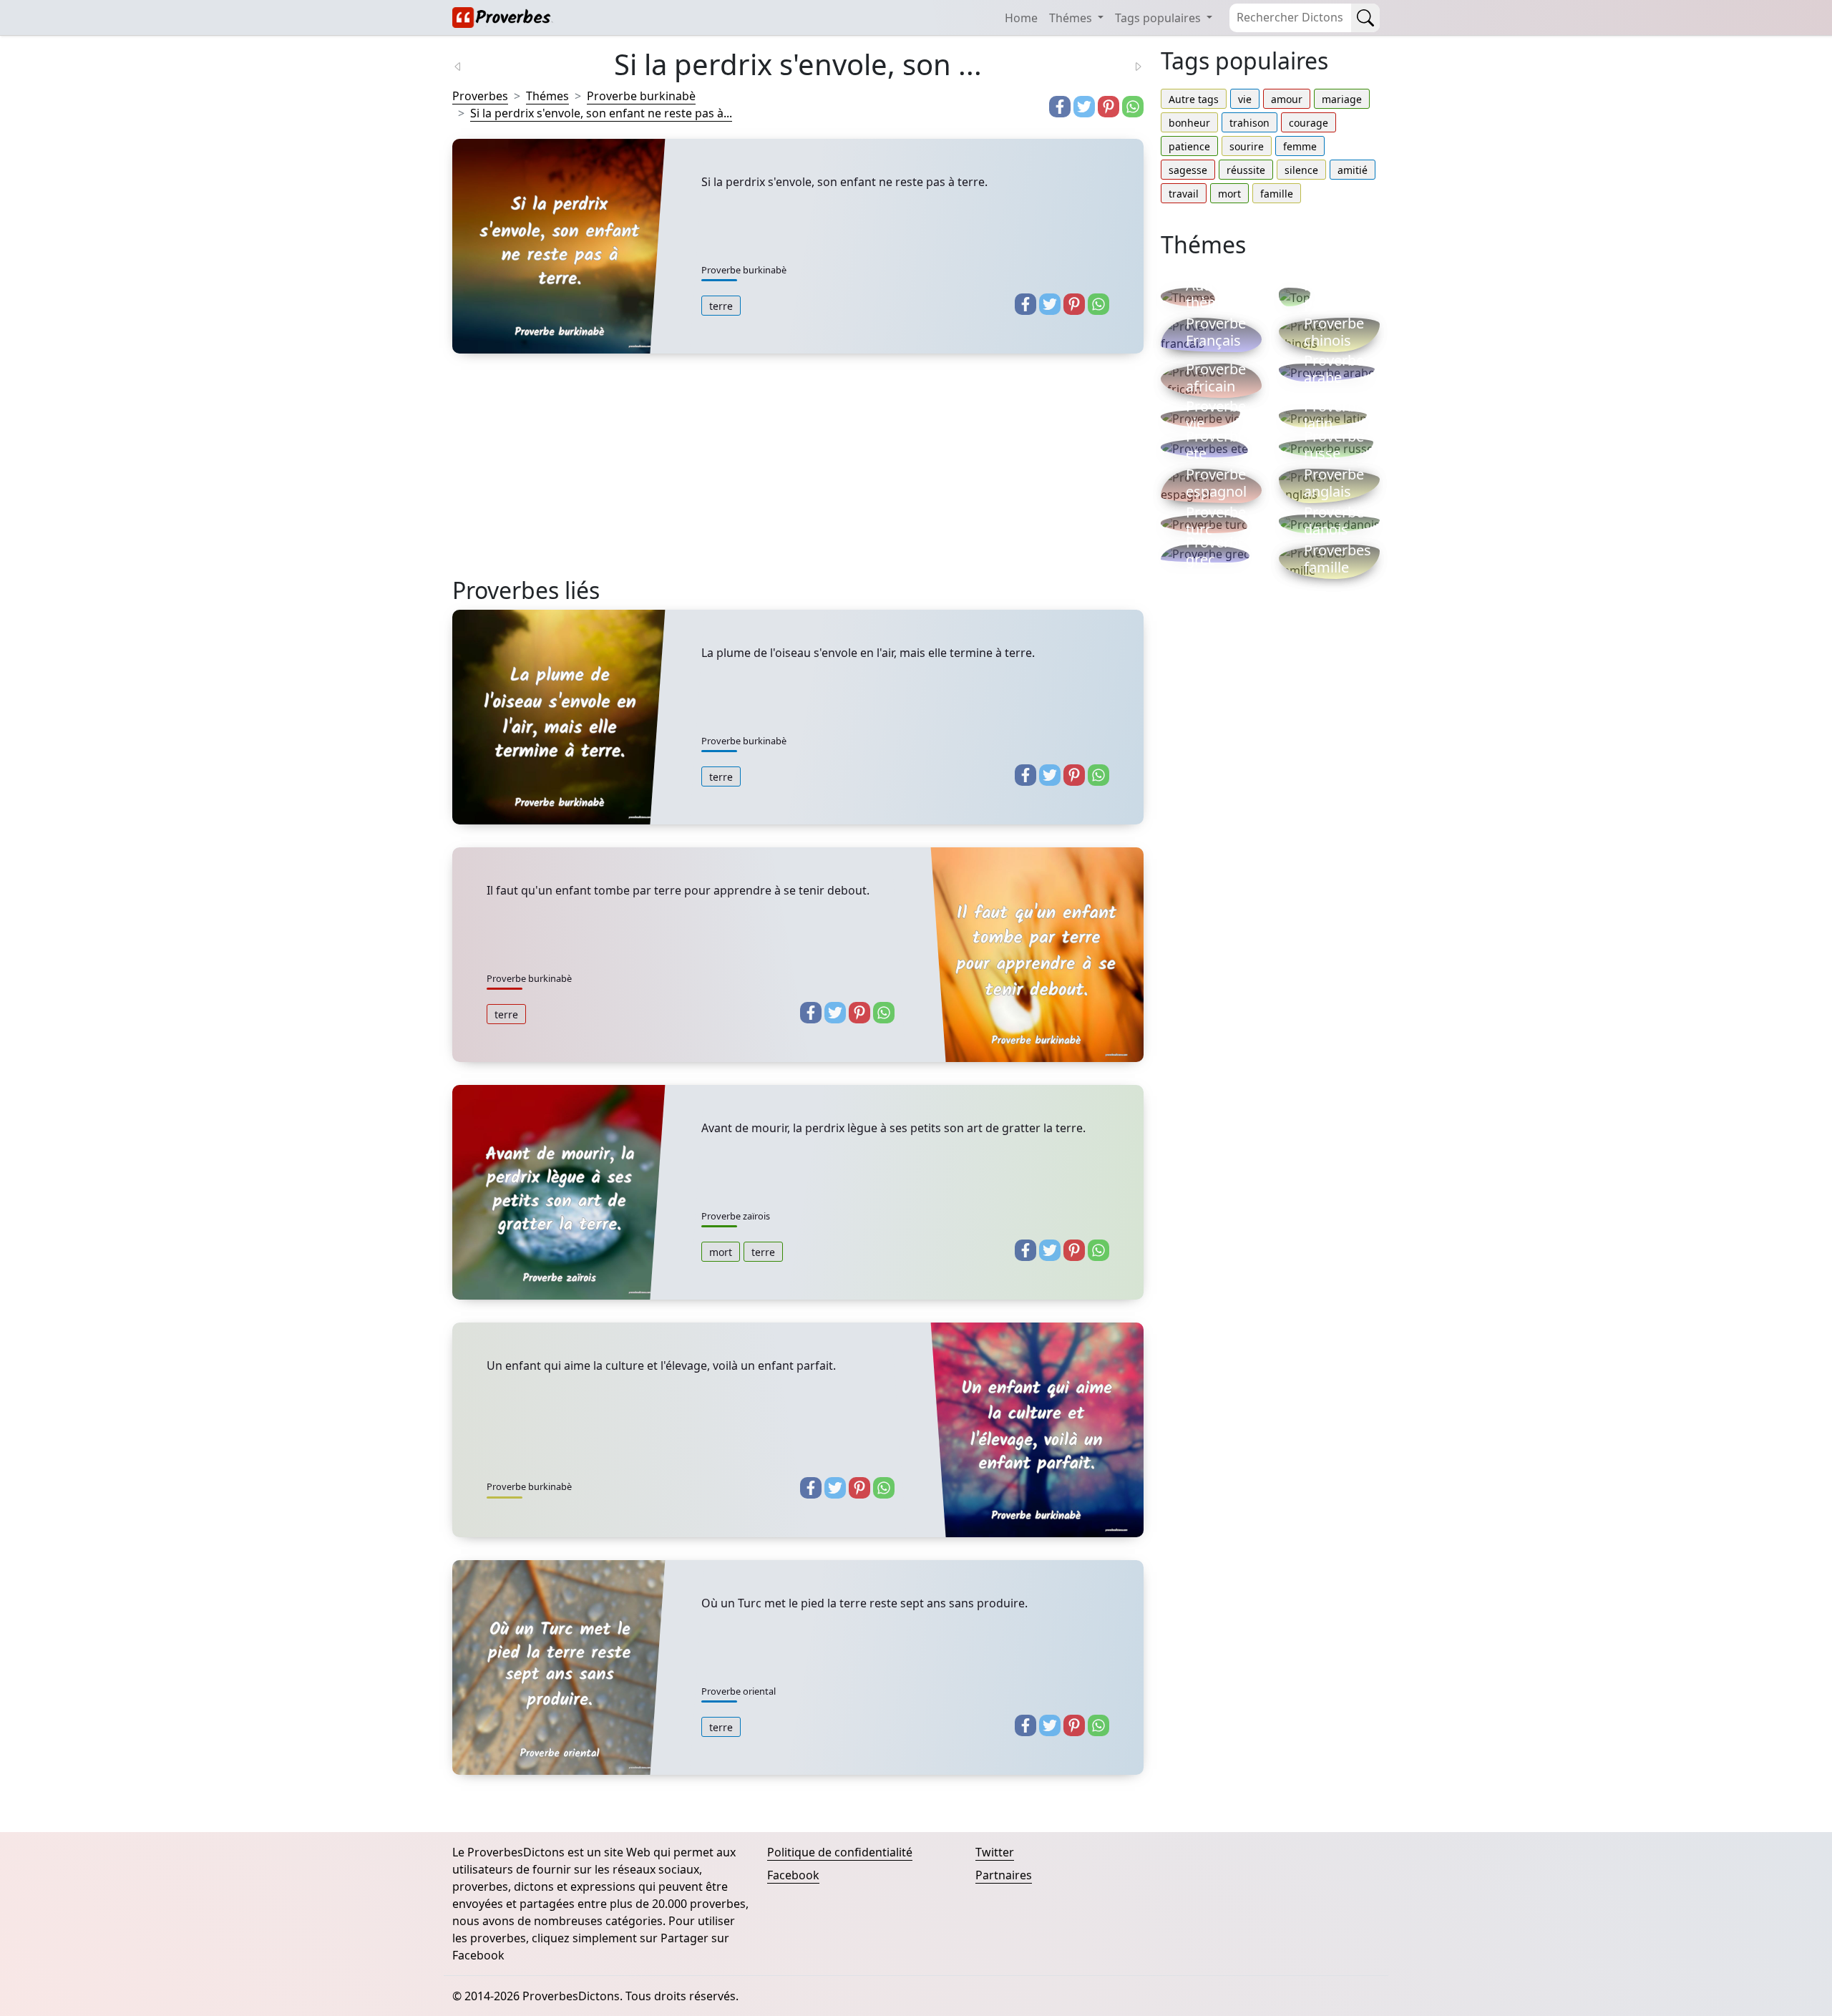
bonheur (1189, 123)
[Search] (1365, 18)
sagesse (1188, 170)
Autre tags (1194, 99)
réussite (1246, 170)
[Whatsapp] (1133, 107)
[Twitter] (1084, 107)
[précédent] (467, 65)
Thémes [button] (1072, 18)
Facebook (793, 1875)
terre (721, 306)
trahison (1249, 123)
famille (1277, 194)
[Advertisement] (798, 477)
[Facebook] (1060, 107)
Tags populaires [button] (1159, 18)
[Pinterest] (1109, 107)
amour (1287, 99)
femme (1300, 146)
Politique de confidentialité (840, 1852)
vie (1245, 99)
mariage (1342, 99)
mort (721, 1252)
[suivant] (1129, 65)
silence (1301, 170)
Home (1021, 18)
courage (1309, 123)
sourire (1247, 146)
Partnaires (1004, 1875)
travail (1184, 194)
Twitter (995, 1852)
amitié (1353, 170)
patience (1189, 146)
